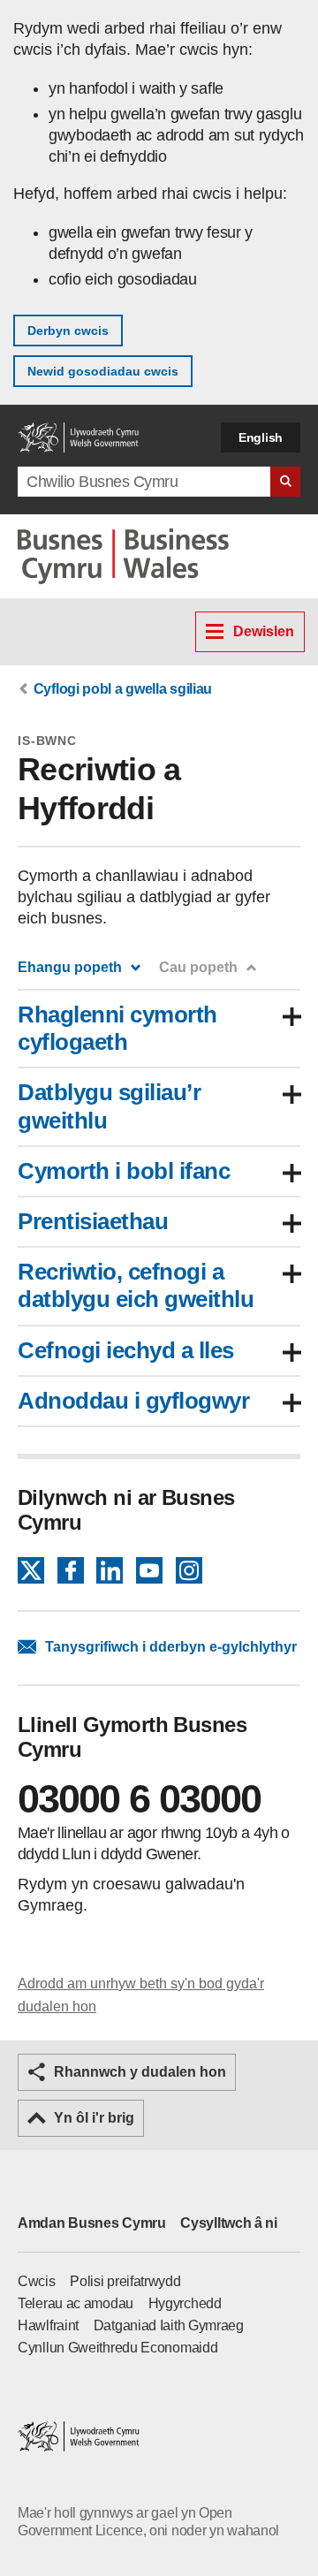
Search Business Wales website (285, 482)
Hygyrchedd (185, 2303)
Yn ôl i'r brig (94, 2118)
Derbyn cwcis (68, 331)
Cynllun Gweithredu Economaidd (117, 2348)
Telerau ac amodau (76, 2303)
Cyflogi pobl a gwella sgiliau (123, 689)
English (261, 437)
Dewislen (264, 631)
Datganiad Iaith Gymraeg (169, 2325)
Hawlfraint (48, 2325)
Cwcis (37, 2281)
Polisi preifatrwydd (125, 2281)
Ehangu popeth (70, 967)
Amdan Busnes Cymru (92, 2223)
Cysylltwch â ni (229, 2223)
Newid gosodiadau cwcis (103, 371)
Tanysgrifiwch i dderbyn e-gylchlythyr (171, 1647)
